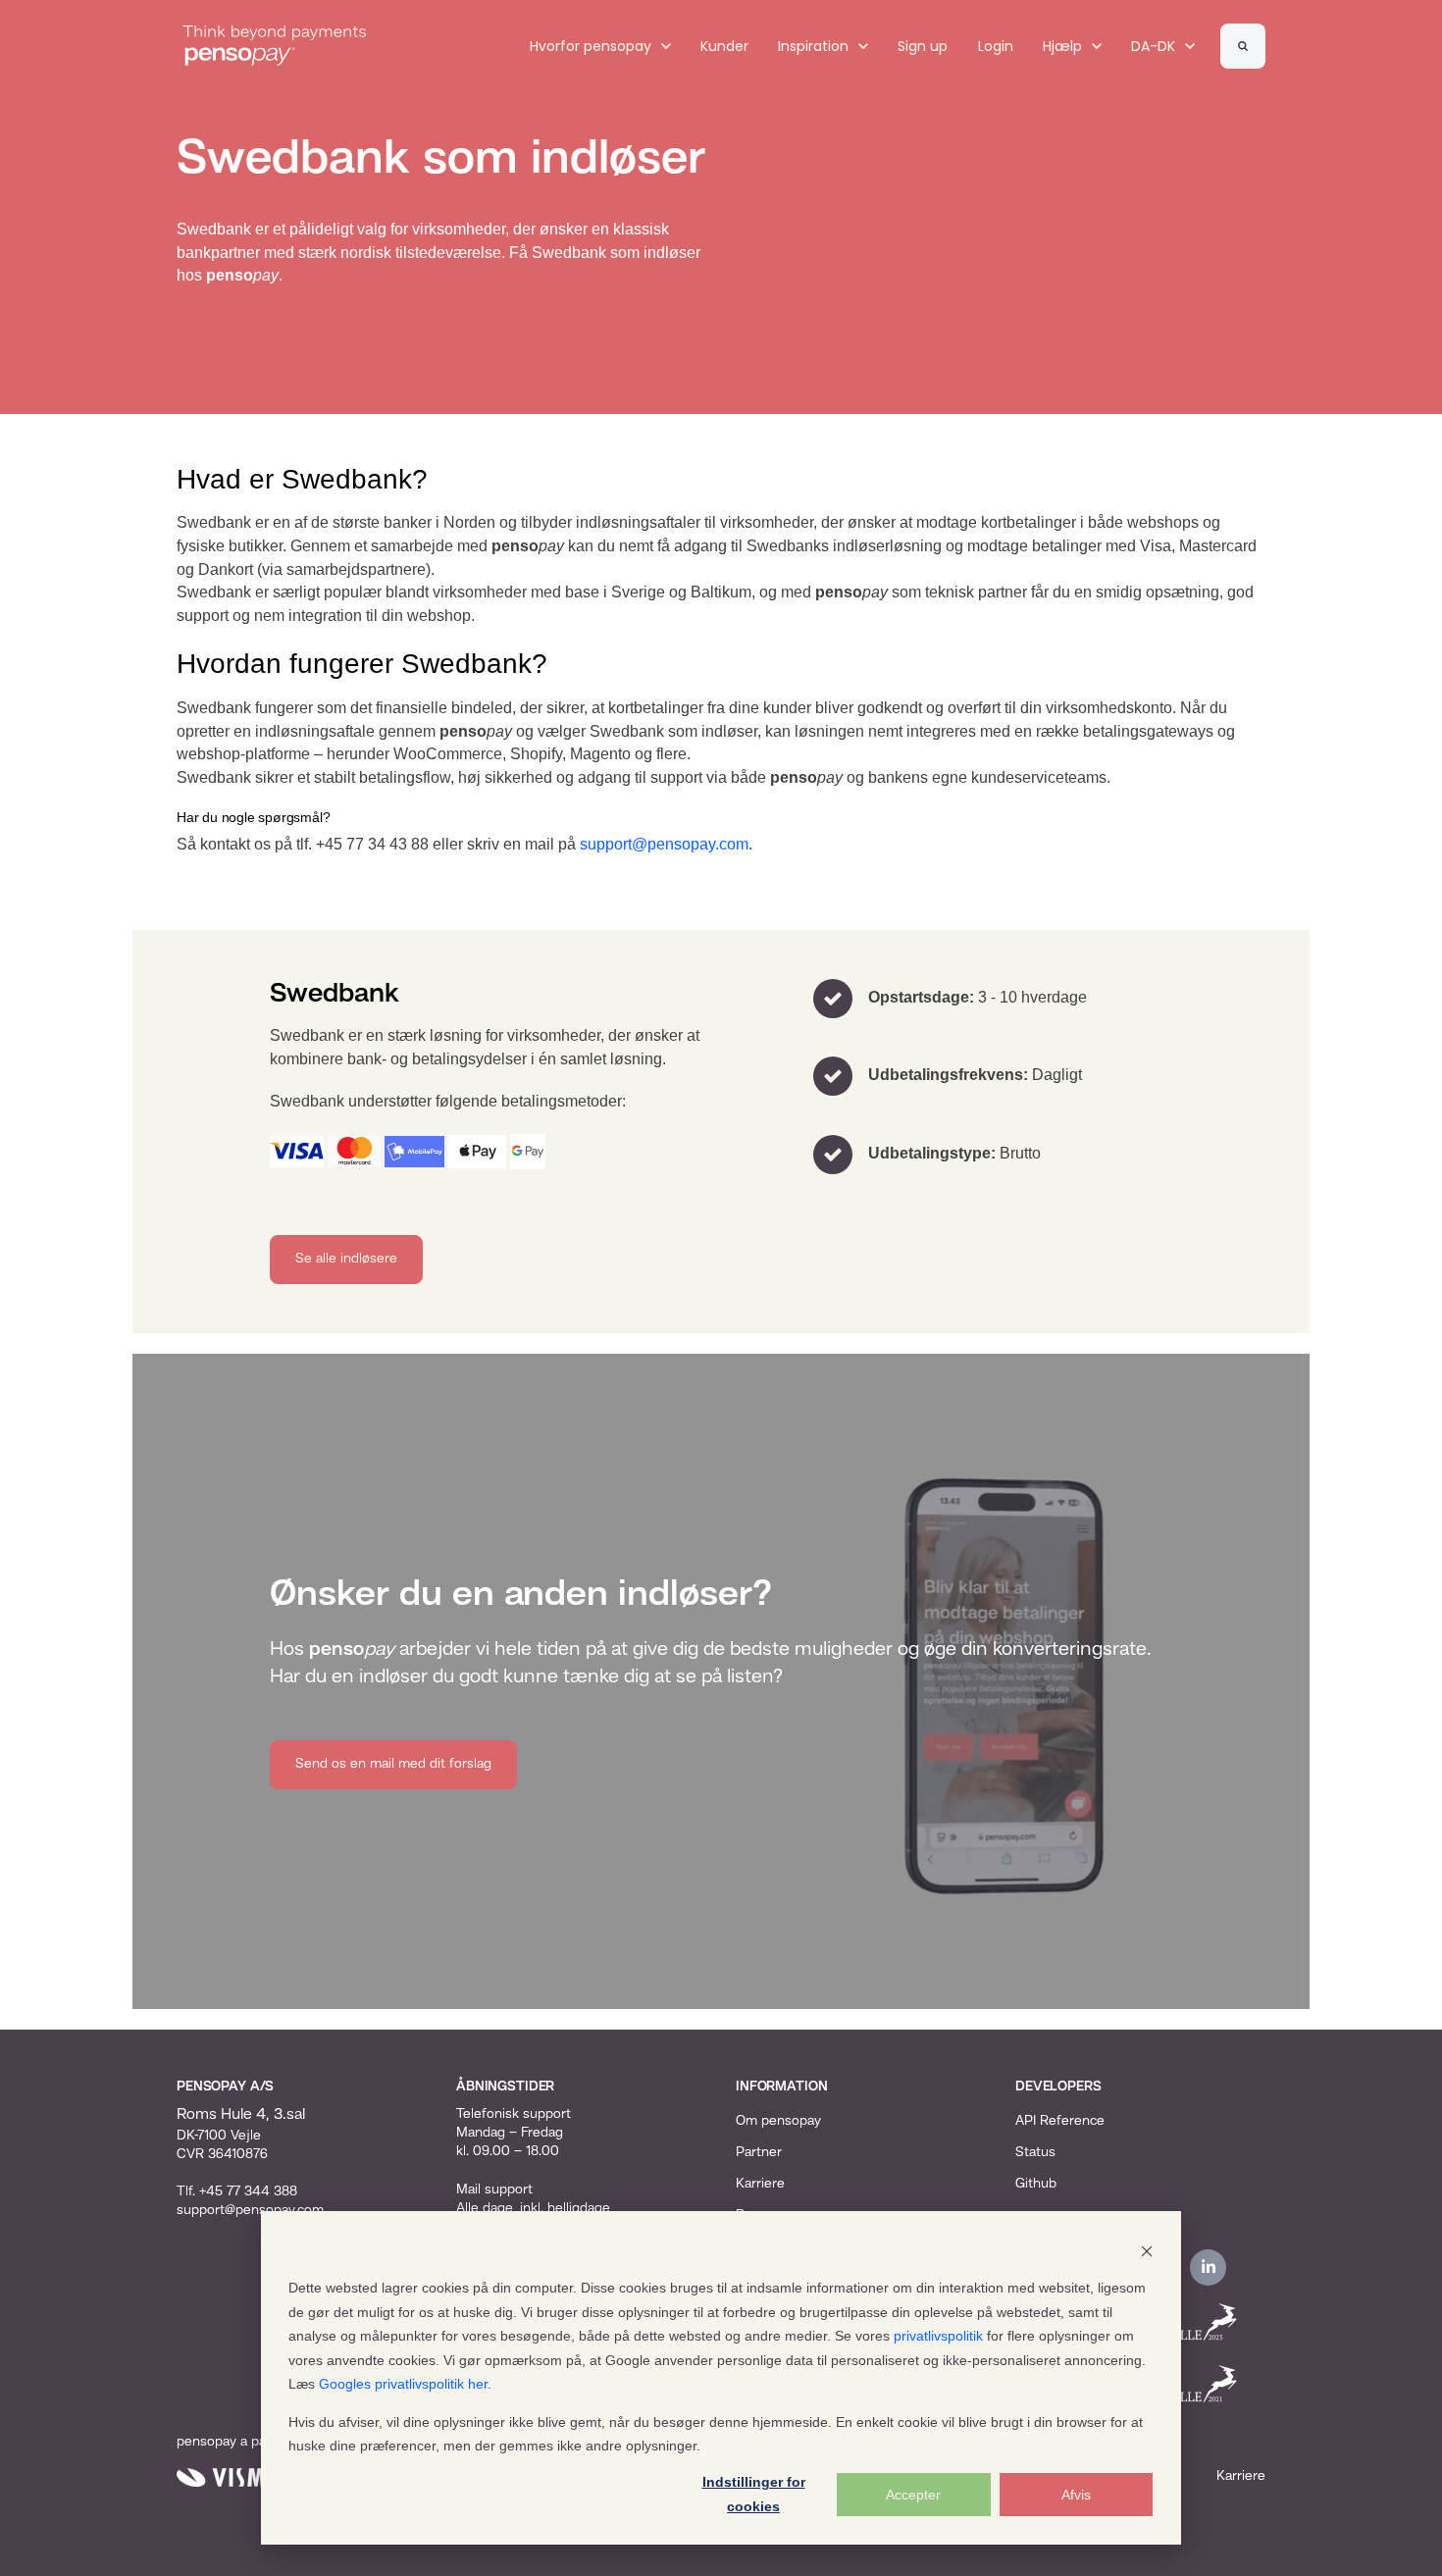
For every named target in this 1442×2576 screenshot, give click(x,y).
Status (1035, 2152)
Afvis (1076, 2495)
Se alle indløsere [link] (346, 1259)
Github (1036, 2184)
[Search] (1243, 46)
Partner (759, 2152)
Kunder (724, 46)
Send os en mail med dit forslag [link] (393, 1764)
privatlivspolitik (938, 2336)
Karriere (760, 2184)
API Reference (1060, 2121)
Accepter (913, 2495)
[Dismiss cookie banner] (1147, 2251)
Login (996, 46)
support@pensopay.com (664, 844)
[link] (275, 46)
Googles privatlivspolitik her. (405, 2384)
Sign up (923, 46)
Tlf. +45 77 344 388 (237, 2191)
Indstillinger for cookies (754, 2494)
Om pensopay (778, 2121)
